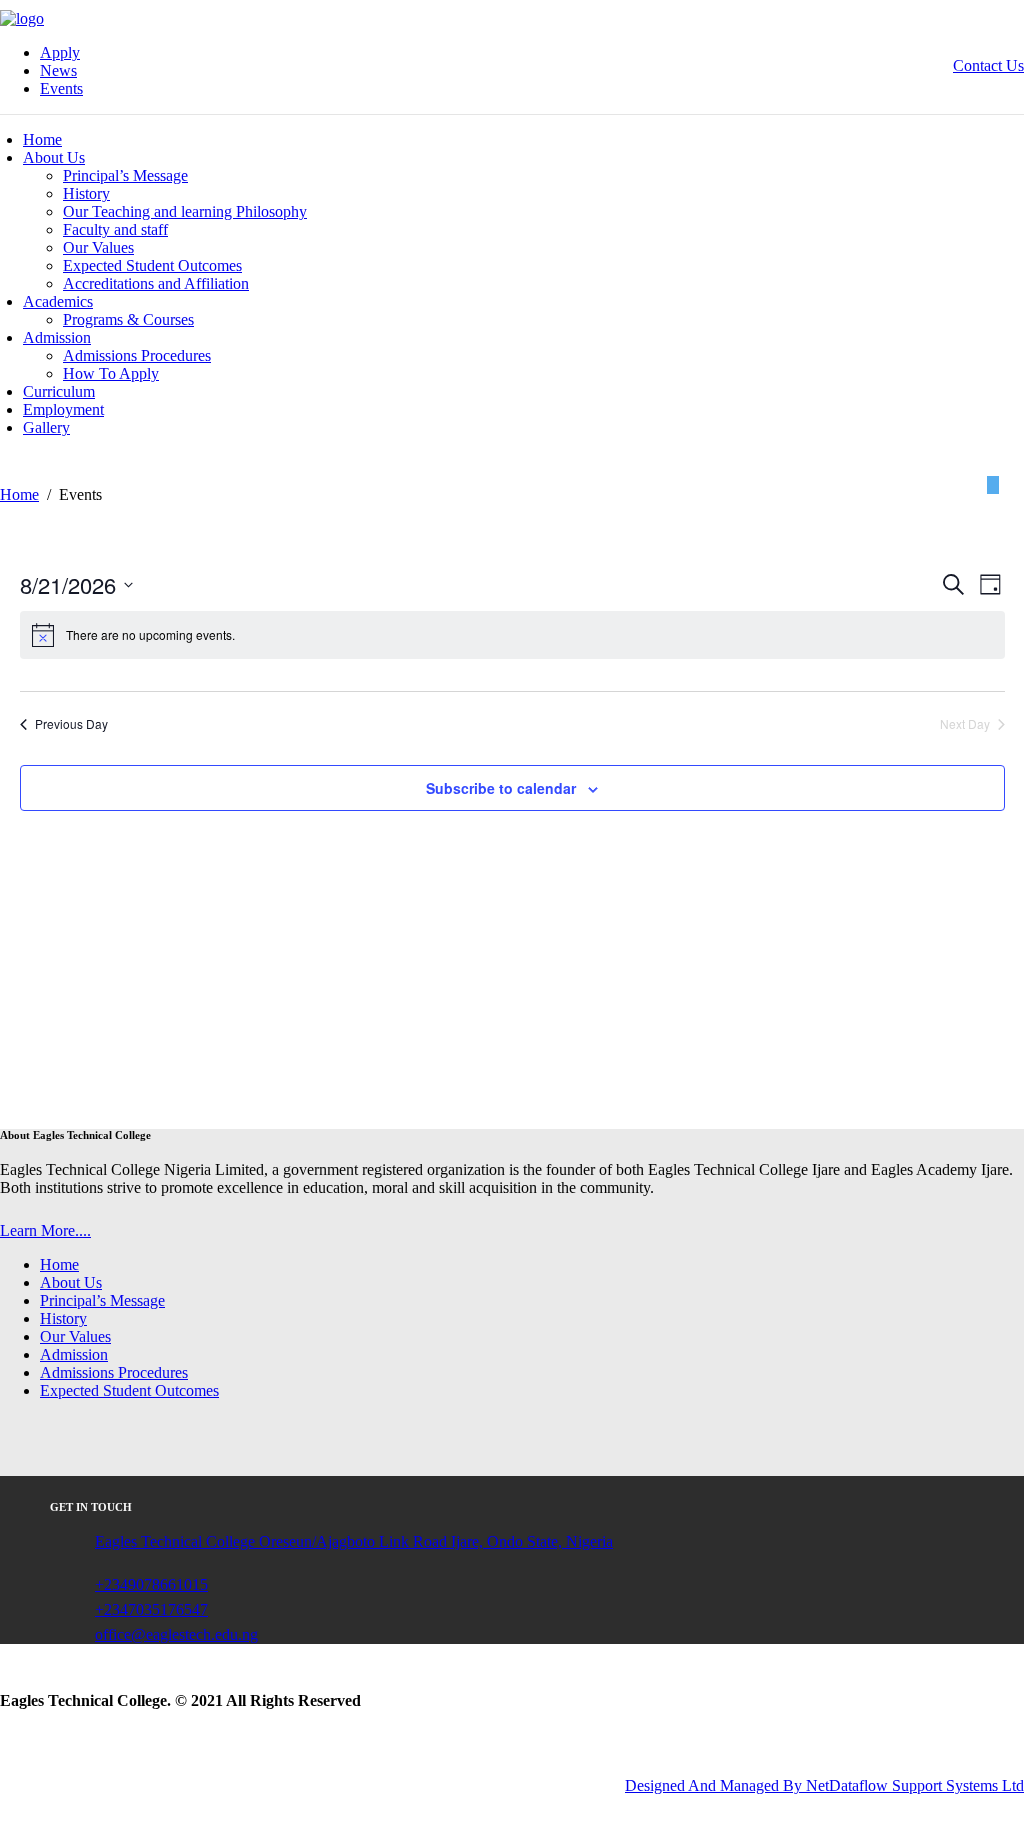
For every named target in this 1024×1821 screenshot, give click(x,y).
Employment (63, 409)
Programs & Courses (128, 319)
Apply (60, 52)
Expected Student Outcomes (152, 265)
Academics (58, 301)
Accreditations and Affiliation (156, 283)
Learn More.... (45, 1230)
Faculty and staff (115, 229)
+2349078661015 (151, 1584)
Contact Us (988, 65)
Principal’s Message (125, 175)
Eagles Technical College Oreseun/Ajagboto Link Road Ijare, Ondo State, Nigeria (354, 1541)
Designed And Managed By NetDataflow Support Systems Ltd (824, 1785)
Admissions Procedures (137, 355)
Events (61, 88)
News (58, 70)
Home (42, 139)
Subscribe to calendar (501, 788)
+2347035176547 (151, 1609)
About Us (54, 157)
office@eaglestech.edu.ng (176, 1634)
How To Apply (111, 373)
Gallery (46, 427)
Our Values (98, 247)
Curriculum (59, 391)
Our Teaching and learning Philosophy (185, 211)
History (86, 193)
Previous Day (71, 724)
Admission (57, 337)
